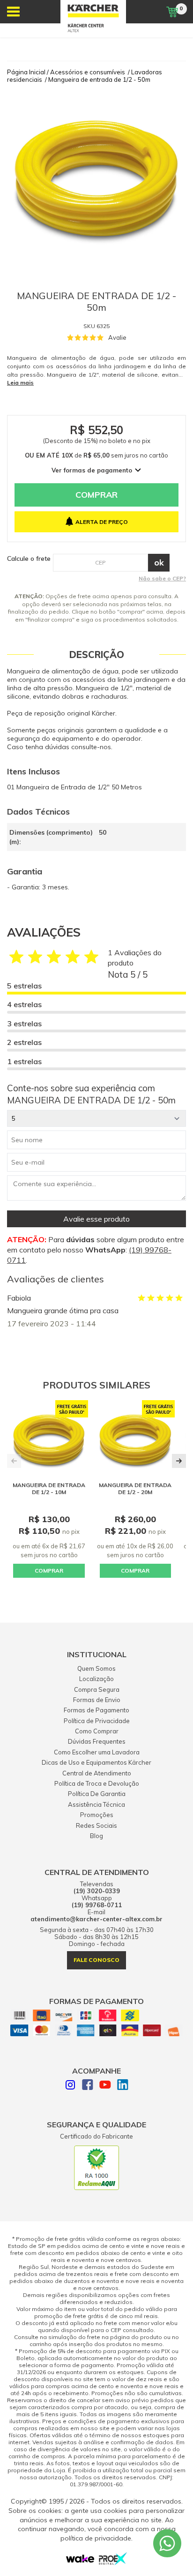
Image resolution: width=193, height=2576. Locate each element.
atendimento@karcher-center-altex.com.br (96, 1919)
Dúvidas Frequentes (97, 1741)
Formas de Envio (97, 1700)
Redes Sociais (96, 1825)
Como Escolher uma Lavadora (97, 1752)
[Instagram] (70, 2086)
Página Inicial (26, 72)
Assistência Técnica (96, 1804)
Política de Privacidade (97, 1721)
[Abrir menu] (13, 12)
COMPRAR (49, 1571)
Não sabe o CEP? (162, 578)
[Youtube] (105, 2086)
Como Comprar (97, 1731)
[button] (179, 1461)
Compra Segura (97, 1689)
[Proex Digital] (113, 2562)
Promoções (97, 1815)
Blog (96, 1836)
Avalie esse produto (96, 1219)
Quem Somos (96, 1668)
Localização (96, 1679)
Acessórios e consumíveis (88, 72)
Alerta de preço (102, 522)
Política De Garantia (97, 1794)
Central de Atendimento (97, 1773)
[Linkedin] (123, 2086)
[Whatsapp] (167, 2543)
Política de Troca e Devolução (97, 1783)
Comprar (96, 495)
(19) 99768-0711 (97, 1905)
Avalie (117, 337)
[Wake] (80, 2561)
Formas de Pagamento (96, 1710)
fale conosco (96, 1960)
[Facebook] (88, 2086)
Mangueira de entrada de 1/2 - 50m (99, 79)
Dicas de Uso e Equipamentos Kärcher (96, 1762)
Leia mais (20, 383)
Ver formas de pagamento (92, 470)
